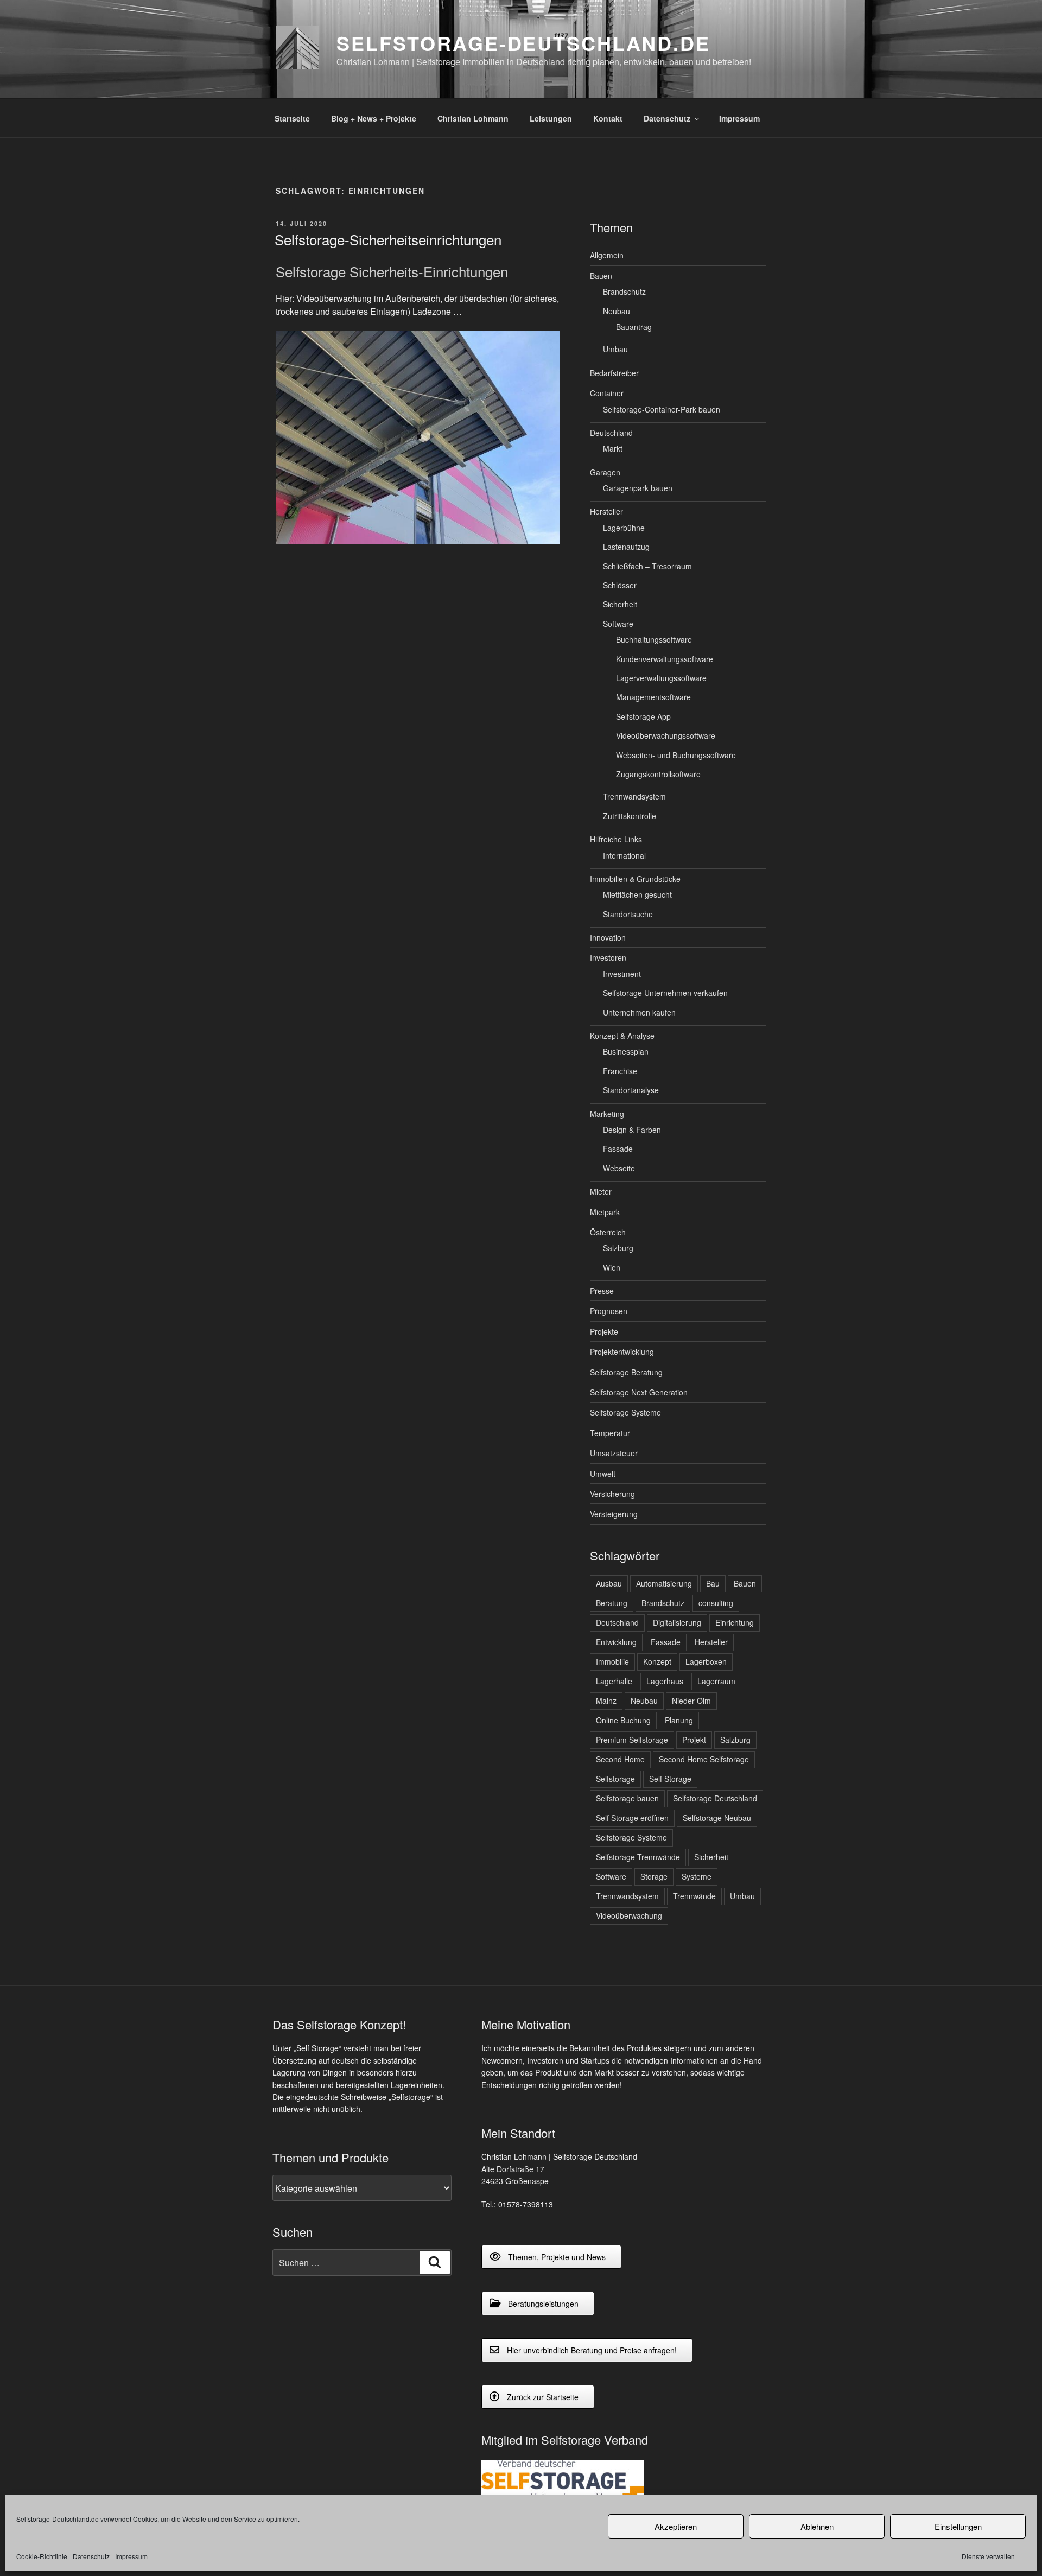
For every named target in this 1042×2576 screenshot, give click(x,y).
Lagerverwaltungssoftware (661, 678)
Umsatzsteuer (614, 1453)
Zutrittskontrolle (630, 816)
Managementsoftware (653, 697)
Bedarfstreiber (614, 373)
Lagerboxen (706, 1661)
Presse (602, 1291)
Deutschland (611, 433)
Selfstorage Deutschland (715, 1798)
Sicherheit (620, 604)
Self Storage (670, 1779)
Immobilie (612, 1661)
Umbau (615, 349)
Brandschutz (624, 291)
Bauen (601, 276)
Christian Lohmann (473, 118)
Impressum (131, 2556)
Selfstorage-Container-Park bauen (662, 409)
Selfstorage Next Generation (639, 1392)
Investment (622, 974)
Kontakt (608, 118)
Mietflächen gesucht (637, 894)
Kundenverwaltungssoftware (665, 659)
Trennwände (694, 1896)
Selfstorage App (643, 716)
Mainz (606, 1701)
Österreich (608, 1232)
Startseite (292, 118)
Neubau (617, 311)
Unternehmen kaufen (639, 1012)
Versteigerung (614, 1514)
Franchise (620, 1071)
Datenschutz (91, 2556)
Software (618, 624)
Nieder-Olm (691, 1701)
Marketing (607, 1114)
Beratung (612, 1603)
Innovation (608, 937)
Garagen (605, 472)
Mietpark (605, 1212)
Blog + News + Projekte (374, 118)
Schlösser (620, 585)
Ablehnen (817, 2526)
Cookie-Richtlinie (42, 2556)
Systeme (697, 1876)
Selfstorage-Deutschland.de (523, 43)
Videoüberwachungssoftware (666, 735)
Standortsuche (628, 914)
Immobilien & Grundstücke (635, 879)
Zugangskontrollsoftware (658, 774)
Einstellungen (958, 2526)
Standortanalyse (631, 1090)
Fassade (618, 1149)
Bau (713, 1583)
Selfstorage (615, 1779)
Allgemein (607, 255)
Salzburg (618, 1248)
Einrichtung (735, 1622)
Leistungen (551, 118)
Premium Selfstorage (632, 1740)
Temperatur (610, 1433)
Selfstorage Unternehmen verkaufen (665, 993)
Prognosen (609, 1311)
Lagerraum (716, 1681)
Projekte (604, 1331)
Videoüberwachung (629, 1915)
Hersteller (606, 511)
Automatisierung (664, 1583)
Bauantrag (634, 327)
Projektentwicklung (622, 1352)
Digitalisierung (677, 1622)
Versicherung (612, 1494)
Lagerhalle (614, 1681)
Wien (612, 1267)
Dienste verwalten (988, 2556)
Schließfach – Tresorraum (647, 566)
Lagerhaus (665, 1681)
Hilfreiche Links (616, 839)
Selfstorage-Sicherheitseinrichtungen (388, 239)
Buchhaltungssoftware (654, 639)
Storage (654, 1876)
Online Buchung (623, 1720)
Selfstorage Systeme (625, 1412)
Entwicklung (616, 1642)
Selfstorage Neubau (717, 1818)
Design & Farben (632, 1130)
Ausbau (609, 1583)
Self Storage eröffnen (632, 1818)
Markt (613, 448)
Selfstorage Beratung (626, 1372)
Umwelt (603, 1474)
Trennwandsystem (634, 796)
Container (607, 393)
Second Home (620, 1759)
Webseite (619, 1168)
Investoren (608, 957)
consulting (716, 1603)
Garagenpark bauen (638, 488)
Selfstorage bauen (627, 1798)
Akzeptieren (676, 2526)
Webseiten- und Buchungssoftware (676, 755)
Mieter (601, 1191)
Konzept (657, 1661)
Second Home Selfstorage (704, 1759)
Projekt (694, 1740)
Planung (679, 1720)
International (624, 855)
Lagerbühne (624, 528)
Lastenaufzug (626, 547)
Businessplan (626, 1051)
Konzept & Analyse (622, 1036)
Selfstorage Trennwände (638, 1857)
